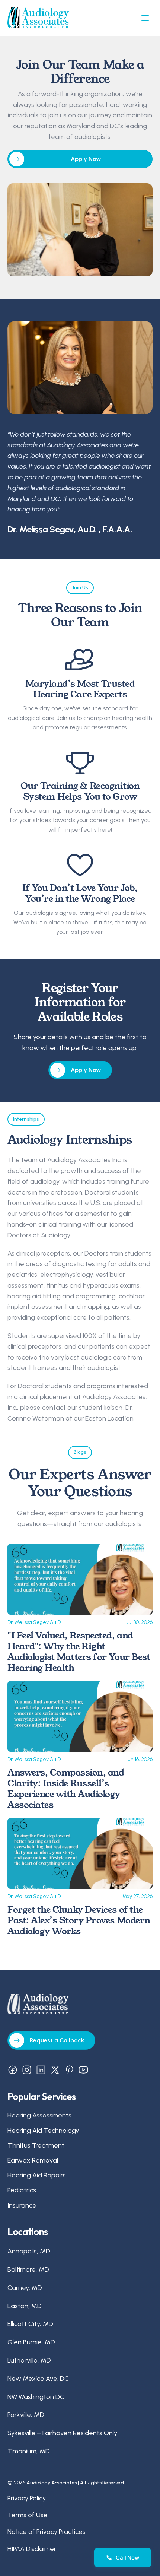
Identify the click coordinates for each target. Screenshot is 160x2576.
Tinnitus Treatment (36, 2145)
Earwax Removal (33, 2160)
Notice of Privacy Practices (47, 2532)
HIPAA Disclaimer (32, 2549)
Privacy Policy (27, 2498)
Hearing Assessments (39, 2116)
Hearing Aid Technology (43, 2131)
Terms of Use (28, 2515)
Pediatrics (22, 2190)
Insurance (22, 2205)
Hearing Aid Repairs (37, 2175)
